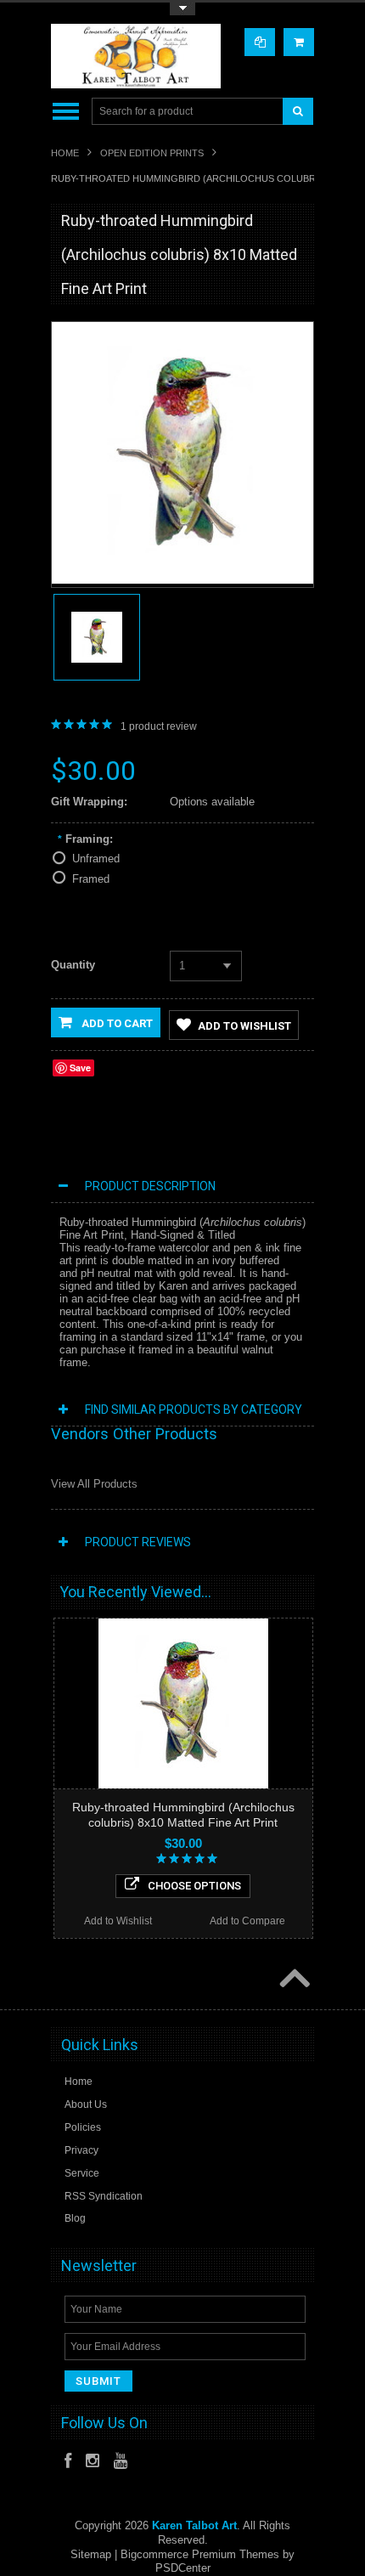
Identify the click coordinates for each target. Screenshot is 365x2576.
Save (80, 1068)
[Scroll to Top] (293, 1980)
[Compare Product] (260, 42)
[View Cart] (299, 42)
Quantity (73, 965)
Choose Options (194, 1886)
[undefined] (182, 580)
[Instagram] (93, 2461)
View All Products (94, 1484)
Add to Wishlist (244, 1026)
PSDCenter (183, 2568)
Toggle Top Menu (182, 9)
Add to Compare (247, 1921)
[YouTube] (121, 2461)
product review (159, 726)
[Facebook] (68, 2461)
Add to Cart (116, 1023)
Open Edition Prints (152, 153)
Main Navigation (66, 112)
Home (65, 153)
